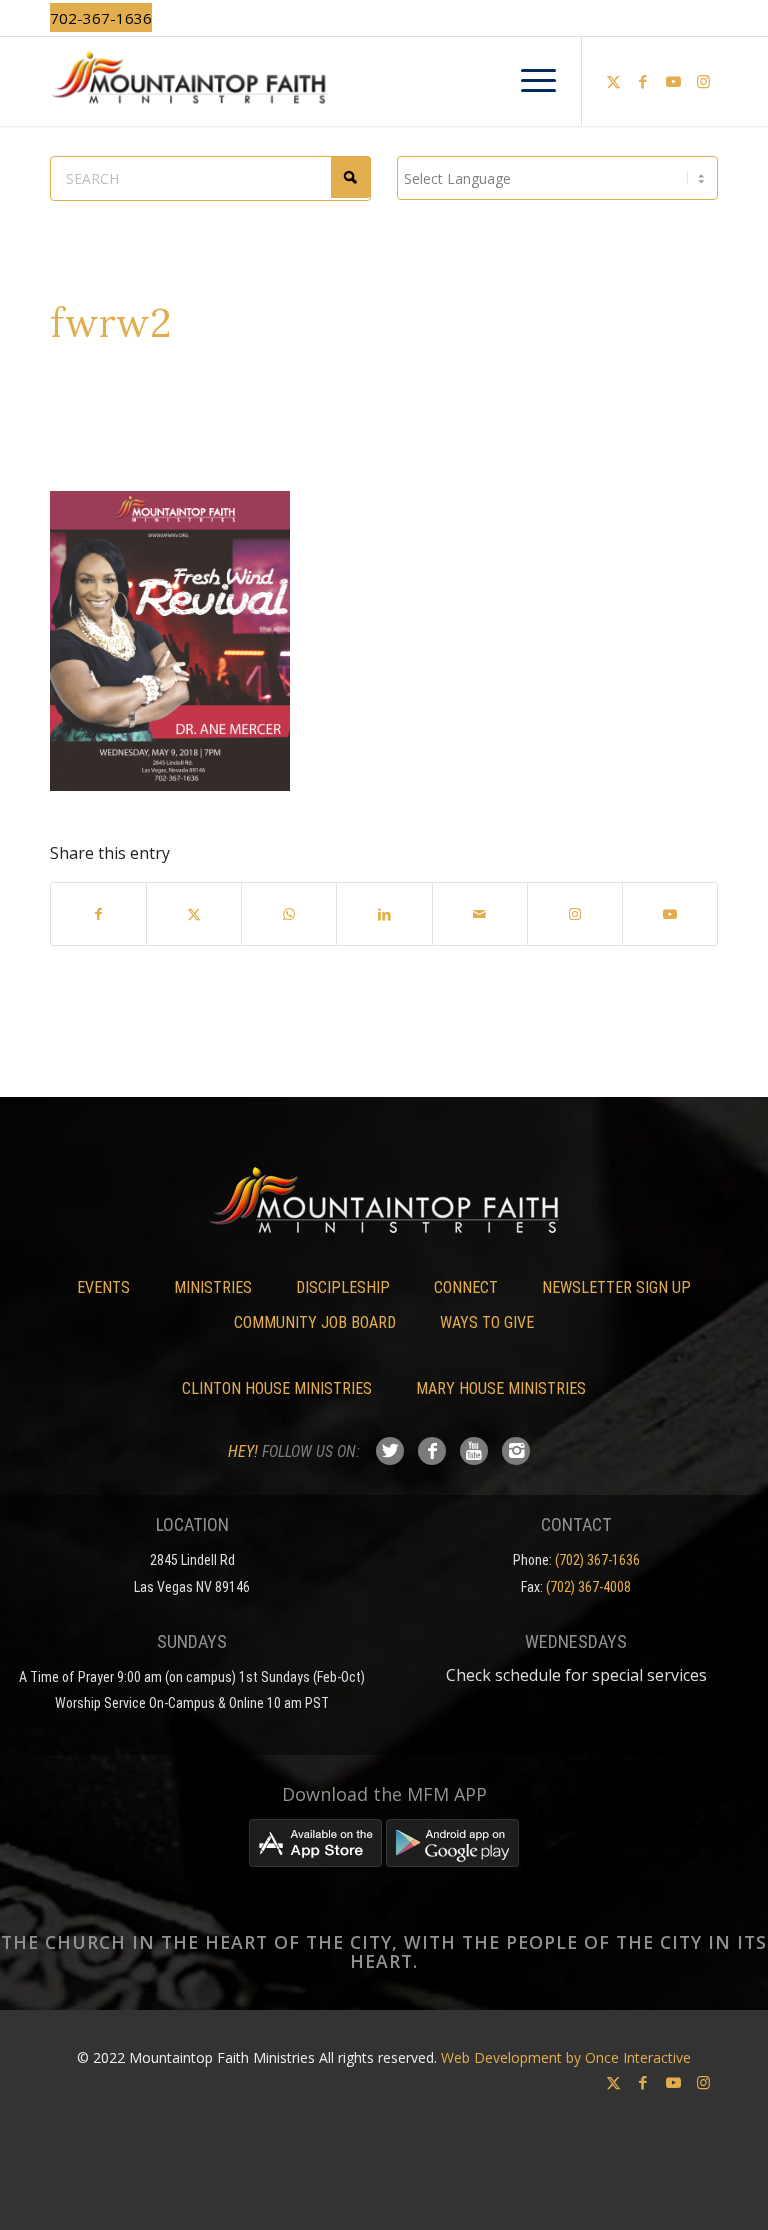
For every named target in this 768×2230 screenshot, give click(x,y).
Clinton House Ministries (277, 1388)
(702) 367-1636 (597, 1560)
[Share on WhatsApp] (289, 914)
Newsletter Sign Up (616, 1287)
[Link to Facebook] (643, 81)
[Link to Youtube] (673, 81)
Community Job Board (315, 1322)
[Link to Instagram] (703, 81)
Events (103, 1287)
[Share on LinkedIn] (384, 914)
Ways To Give (487, 1322)
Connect (466, 1287)
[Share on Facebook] (98, 914)
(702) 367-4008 (588, 1587)
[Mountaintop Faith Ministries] (384, 81)
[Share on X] (194, 914)
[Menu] (528, 81)
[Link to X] (613, 81)
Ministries (213, 1287)
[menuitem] (528, 81)
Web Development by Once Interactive (566, 2057)
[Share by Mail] (480, 914)
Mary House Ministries (501, 1388)
